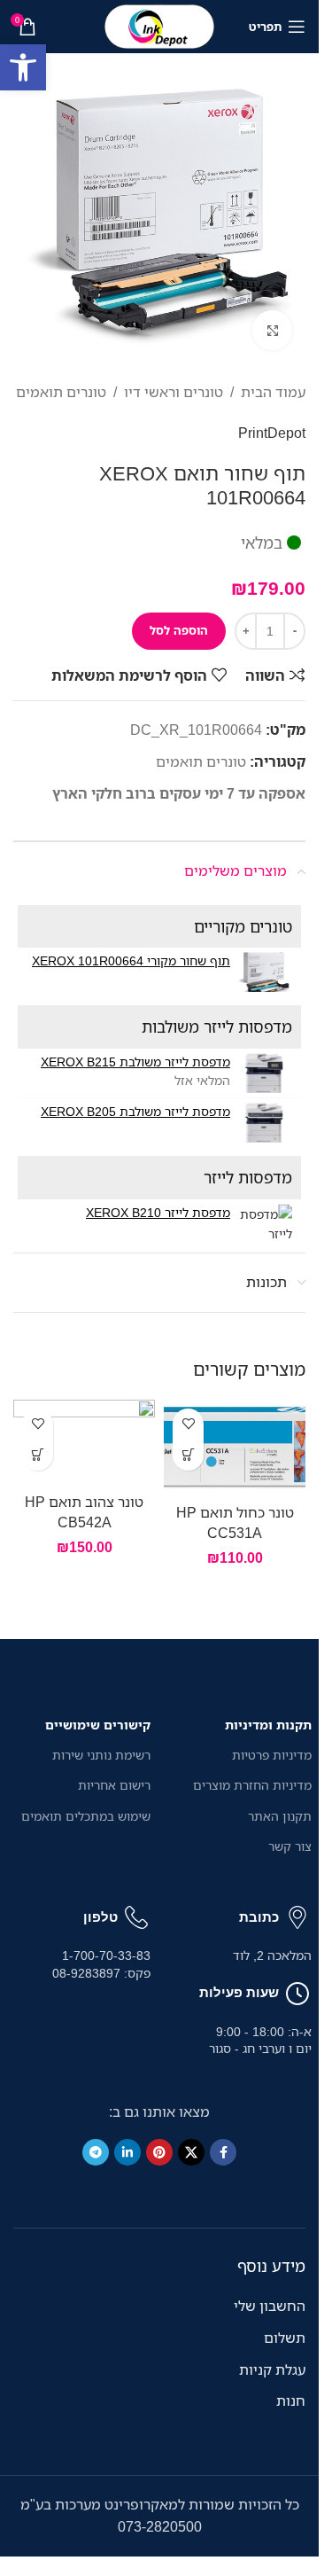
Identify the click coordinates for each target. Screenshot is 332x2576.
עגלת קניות (272, 2369)
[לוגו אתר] (159, 25)
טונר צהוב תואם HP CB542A (84, 1511)
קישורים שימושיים (98, 1725)
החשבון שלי (270, 2306)
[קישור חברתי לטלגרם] (96, 2152)
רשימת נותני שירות (101, 1755)
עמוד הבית (273, 392)
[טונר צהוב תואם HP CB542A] (84, 1442)
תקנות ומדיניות (268, 1725)
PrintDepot (272, 433)
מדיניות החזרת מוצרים (252, 1785)
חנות (291, 2400)
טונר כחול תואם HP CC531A (235, 1522)
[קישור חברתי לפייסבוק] (223, 2152)
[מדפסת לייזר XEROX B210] (263, 1224)
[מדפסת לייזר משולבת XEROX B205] (263, 1123)
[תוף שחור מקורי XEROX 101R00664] (263, 972)
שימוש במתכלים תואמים (86, 1816)
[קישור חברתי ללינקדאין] (127, 2152)
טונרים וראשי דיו (174, 392)
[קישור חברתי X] (191, 2152)
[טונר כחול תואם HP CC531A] (235, 1448)
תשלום (285, 2338)
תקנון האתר (280, 1816)
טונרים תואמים (61, 392)
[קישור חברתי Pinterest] (159, 2152)
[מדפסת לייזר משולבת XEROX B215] (263, 1073)
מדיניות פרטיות (272, 1755)
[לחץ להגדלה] (272, 330)
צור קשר (290, 1846)
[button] (23, 67)
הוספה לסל (179, 630)
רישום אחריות (114, 1785)
